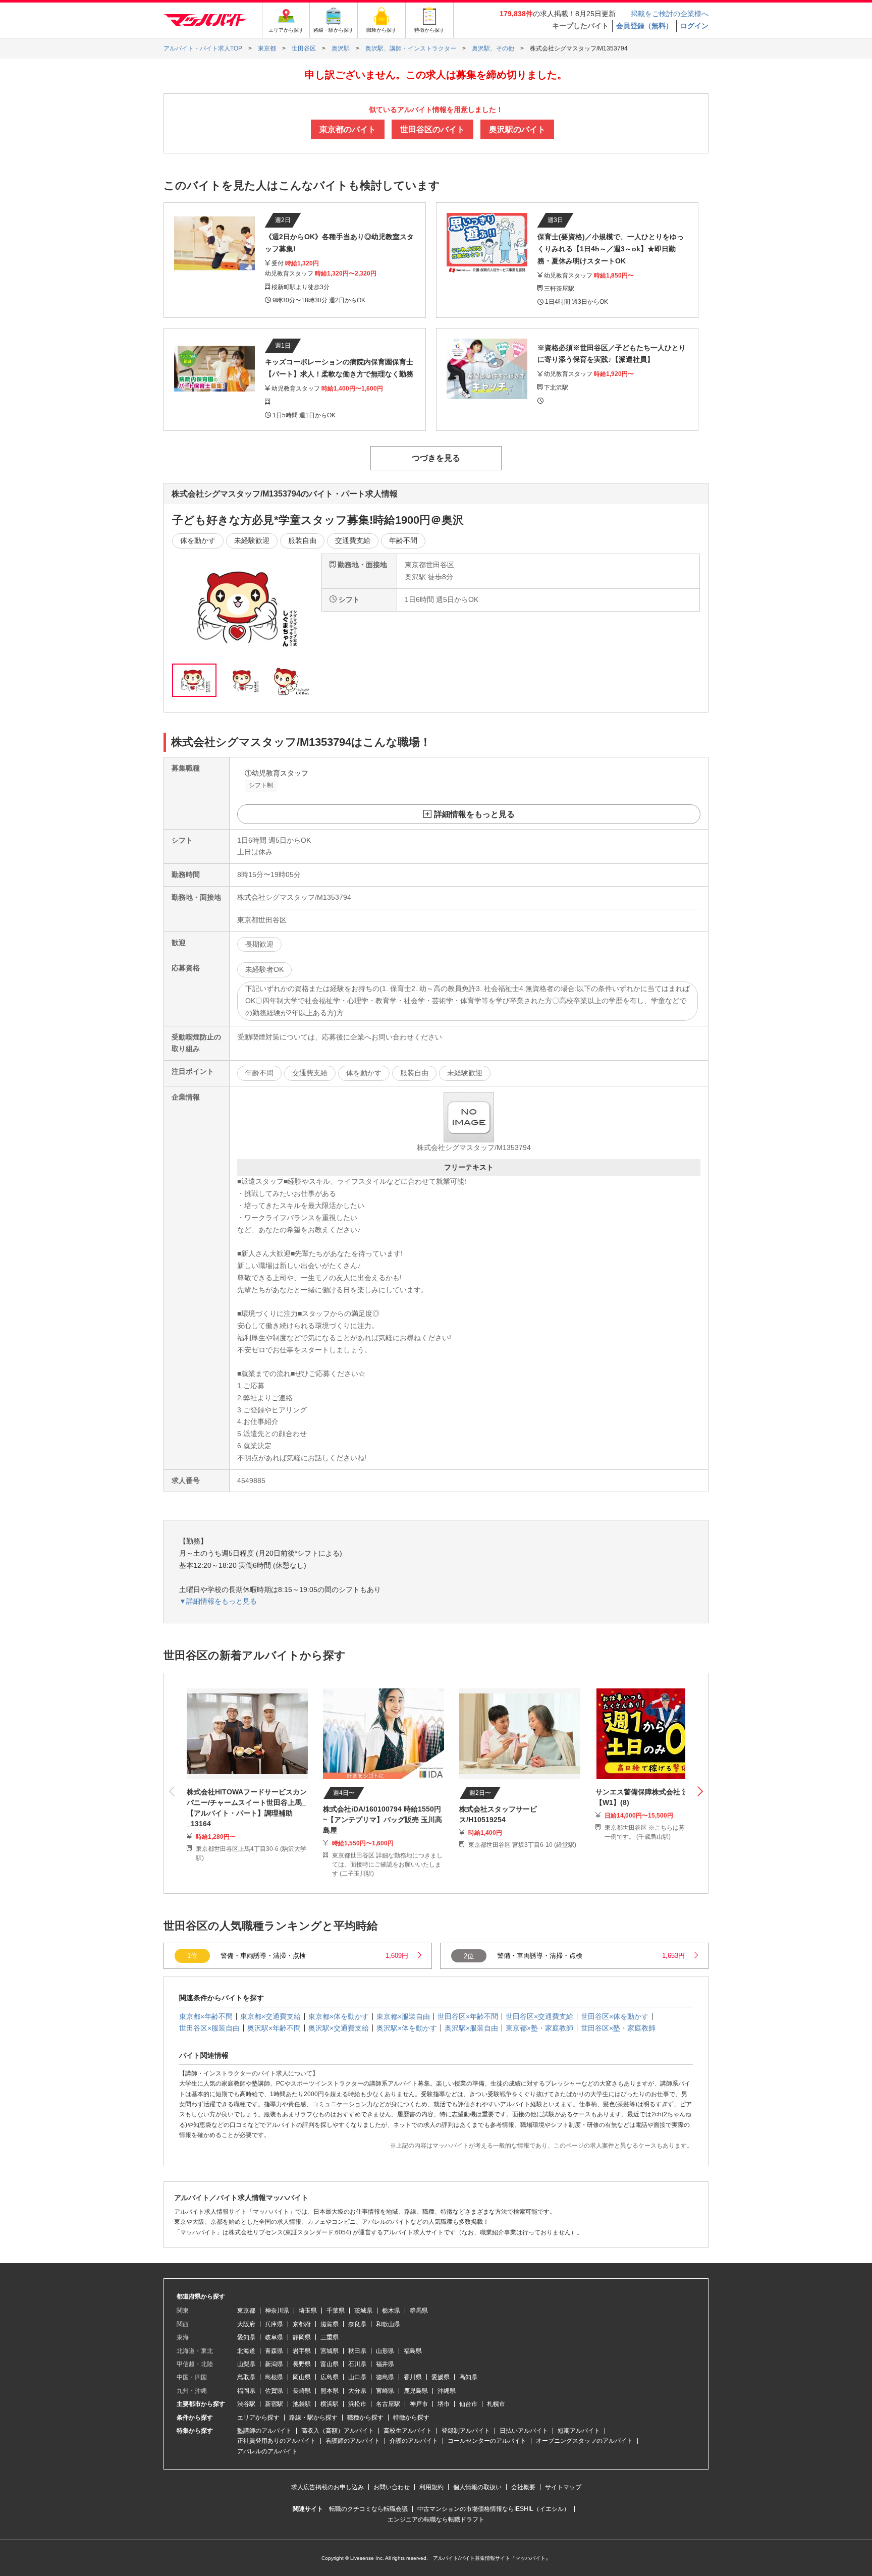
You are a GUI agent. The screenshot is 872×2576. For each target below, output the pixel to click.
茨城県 (363, 2311)
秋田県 (357, 2351)
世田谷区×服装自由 (209, 2028)
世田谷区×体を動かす (615, 2016)
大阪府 (246, 2324)
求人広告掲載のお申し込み (328, 2487)
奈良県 (357, 2324)
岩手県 (302, 2351)
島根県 (274, 2377)
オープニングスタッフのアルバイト (584, 2441)
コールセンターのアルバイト (487, 2441)
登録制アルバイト (466, 2431)
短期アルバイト (579, 2431)
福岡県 (246, 2391)
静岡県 (302, 2337)
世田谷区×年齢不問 (468, 2016)
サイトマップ (563, 2487)
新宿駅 (274, 2404)
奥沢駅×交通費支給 (339, 2028)
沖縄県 (447, 2391)
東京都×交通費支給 (270, 2016)
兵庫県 (274, 2324)
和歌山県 (388, 2324)
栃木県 (391, 2311)
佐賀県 (274, 2391)
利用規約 (431, 2487)
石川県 (357, 2364)
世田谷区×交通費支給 (539, 2016)
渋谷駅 (246, 2404)
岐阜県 (274, 2337)
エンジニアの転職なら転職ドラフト (436, 2519)
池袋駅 (302, 2404)
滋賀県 (330, 2324)
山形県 (385, 2351)
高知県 (468, 2377)
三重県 (330, 2337)
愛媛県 (441, 2377)
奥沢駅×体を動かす (407, 2028)
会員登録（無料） (644, 26)
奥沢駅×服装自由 (471, 2028)
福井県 (385, 2364)
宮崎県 (385, 2391)
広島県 (330, 2377)
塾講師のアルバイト (264, 2431)
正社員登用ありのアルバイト (277, 2441)
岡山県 (302, 2377)
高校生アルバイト (408, 2431)
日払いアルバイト (524, 2431)
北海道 (246, 2351)
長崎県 (302, 2391)
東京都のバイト (348, 129)
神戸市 (419, 2404)
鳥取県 (246, 2377)
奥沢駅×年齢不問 (274, 2028)
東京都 (246, 2311)
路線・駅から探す (313, 2418)
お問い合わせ (392, 2487)
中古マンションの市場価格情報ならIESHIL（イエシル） (494, 2509)
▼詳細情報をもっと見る (218, 1601)
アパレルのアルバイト (267, 2451)
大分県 (357, 2391)
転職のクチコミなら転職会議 (368, 2509)
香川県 (413, 2377)
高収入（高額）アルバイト (338, 2431)
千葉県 (336, 2311)
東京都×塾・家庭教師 (539, 2028)
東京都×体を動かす (339, 2016)
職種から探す (365, 2418)
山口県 (357, 2377)
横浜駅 (330, 2404)
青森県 (274, 2351)
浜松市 (357, 2404)
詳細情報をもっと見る (474, 814)
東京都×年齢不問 (206, 2016)
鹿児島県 (416, 2391)
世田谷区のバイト (432, 129)
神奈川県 (277, 2311)
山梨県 (246, 2364)
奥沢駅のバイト (517, 129)
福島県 (413, 2351)
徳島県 (385, 2377)
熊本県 (330, 2391)
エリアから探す (258, 2418)
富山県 (330, 2364)
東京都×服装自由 (403, 2016)
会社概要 (523, 2487)
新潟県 (274, 2364)
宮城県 (330, 2351)
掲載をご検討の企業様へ (670, 14)
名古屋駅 (388, 2404)
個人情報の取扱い (477, 2487)
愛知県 (246, 2337)
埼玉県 (308, 2311)
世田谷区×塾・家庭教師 (618, 2028)
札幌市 (496, 2404)
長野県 (302, 2364)
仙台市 (468, 2404)
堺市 (444, 2404)
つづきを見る (436, 458)
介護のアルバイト (414, 2441)
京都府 (302, 2324)
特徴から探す (411, 2418)
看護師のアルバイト (353, 2441)
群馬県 (419, 2311)
